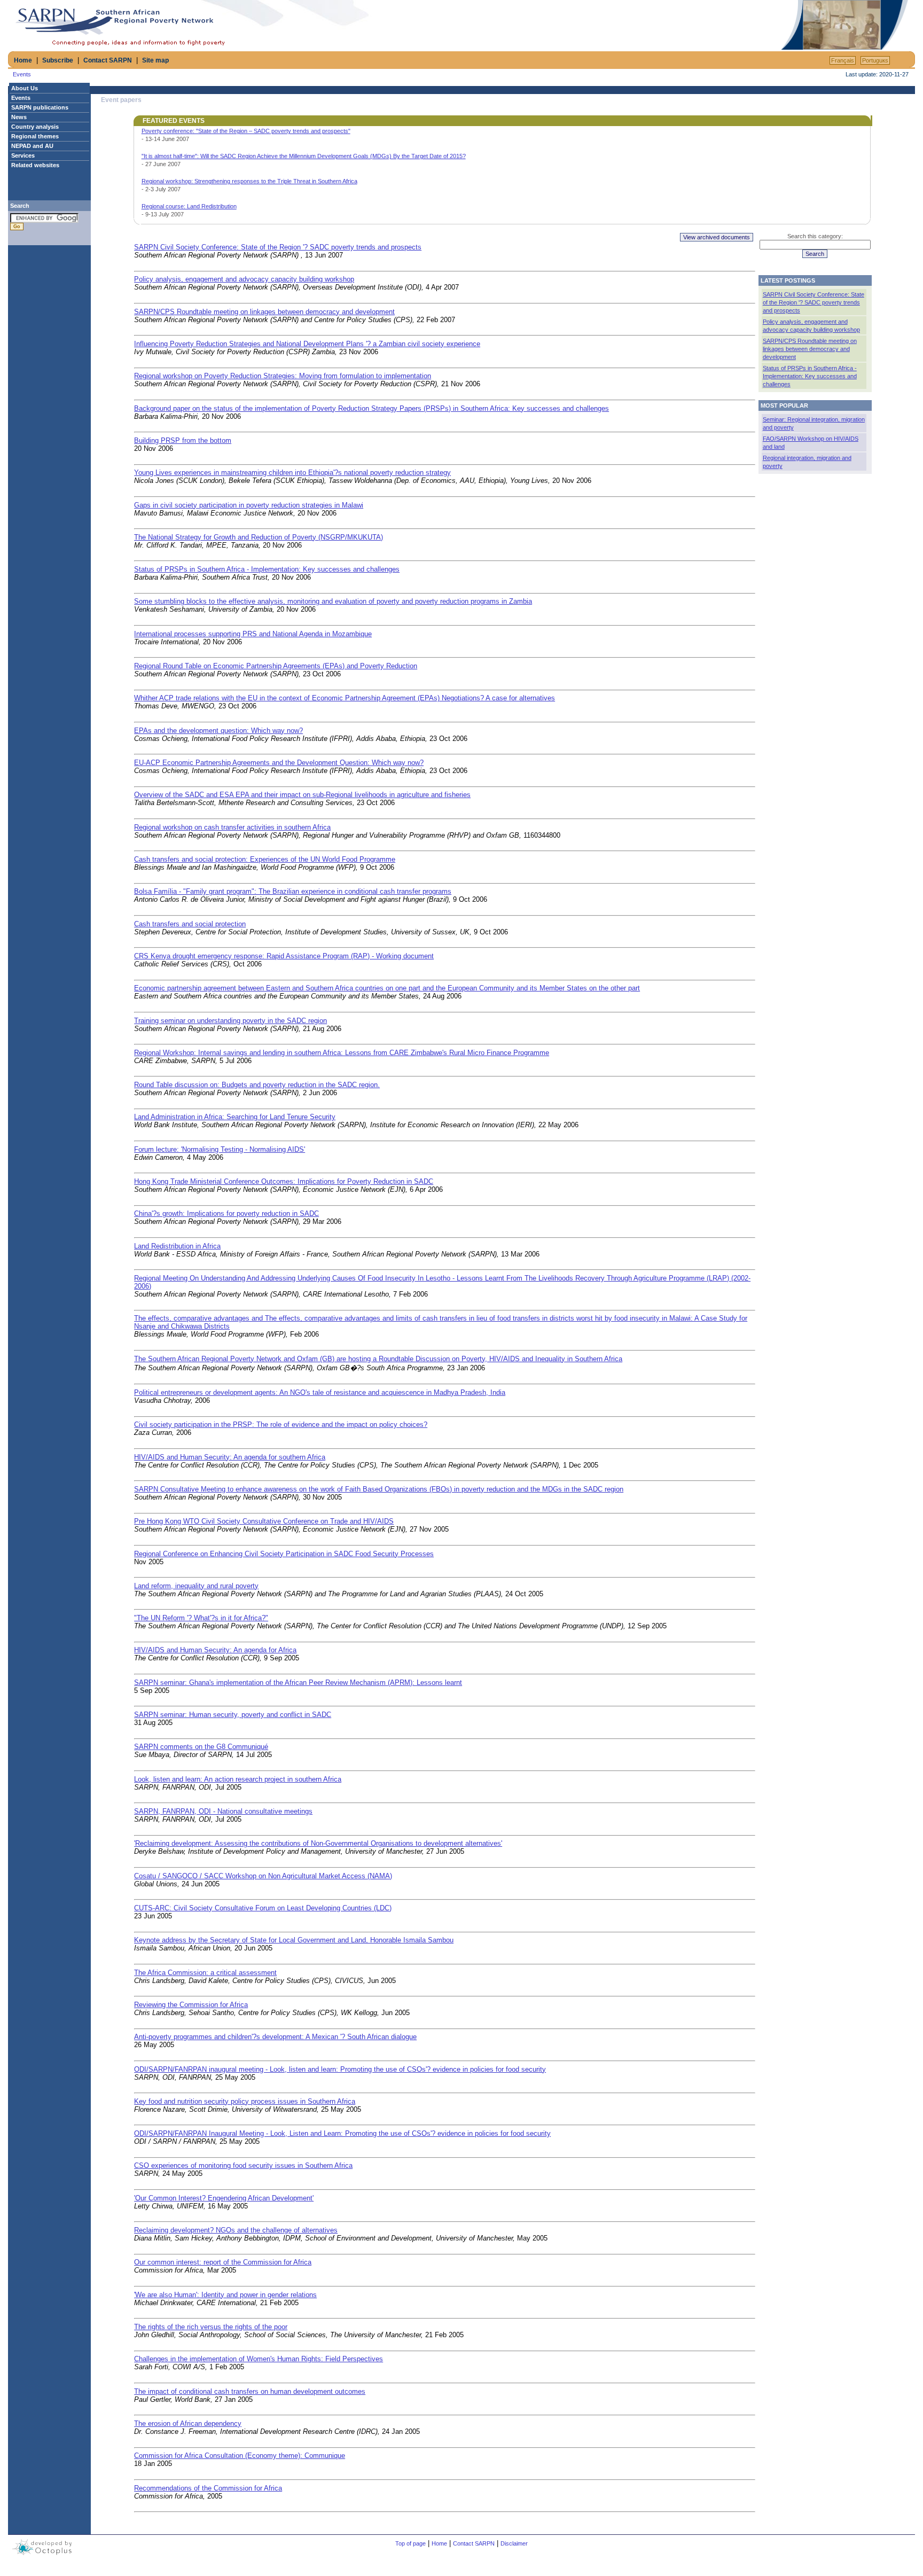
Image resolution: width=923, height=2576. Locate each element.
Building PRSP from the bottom (183, 440)
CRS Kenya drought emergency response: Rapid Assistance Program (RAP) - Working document (284, 956)
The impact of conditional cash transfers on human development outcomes (250, 2391)
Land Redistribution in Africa (177, 1246)
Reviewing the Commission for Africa (191, 2005)
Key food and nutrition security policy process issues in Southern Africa (245, 2101)
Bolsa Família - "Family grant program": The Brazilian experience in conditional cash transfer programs (293, 891)
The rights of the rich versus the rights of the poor (211, 2327)
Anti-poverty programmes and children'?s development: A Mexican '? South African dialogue (275, 2037)
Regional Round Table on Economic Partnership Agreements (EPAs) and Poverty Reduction (276, 666)
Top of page (410, 2543)
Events (22, 74)
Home (23, 60)
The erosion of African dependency (188, 2423)
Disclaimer (514, 2543)
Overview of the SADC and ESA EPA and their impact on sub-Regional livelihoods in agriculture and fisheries (302, 795)
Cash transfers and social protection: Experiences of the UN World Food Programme (265, 859)
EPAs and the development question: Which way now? (218, 731)
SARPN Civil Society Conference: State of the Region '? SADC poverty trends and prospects (278, 247)
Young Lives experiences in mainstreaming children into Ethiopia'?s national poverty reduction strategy (292, 473)
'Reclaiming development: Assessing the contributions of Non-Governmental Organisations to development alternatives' (318, 1843)
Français (843, 60)
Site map (155, 60)
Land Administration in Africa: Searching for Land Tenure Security (235, 1117)
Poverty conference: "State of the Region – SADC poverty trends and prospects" (246, 131)
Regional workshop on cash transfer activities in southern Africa (232, 827)
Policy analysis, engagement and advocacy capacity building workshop (244, 279)
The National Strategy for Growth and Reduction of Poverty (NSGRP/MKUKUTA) (259, 537)
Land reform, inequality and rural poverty (196, 1586)
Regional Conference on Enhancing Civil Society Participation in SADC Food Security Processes (284, 1554)
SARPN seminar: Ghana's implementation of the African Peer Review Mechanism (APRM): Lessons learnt (298, 1683)
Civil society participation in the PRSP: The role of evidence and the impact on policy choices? (281, 1424)
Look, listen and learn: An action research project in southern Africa (238, 1779)
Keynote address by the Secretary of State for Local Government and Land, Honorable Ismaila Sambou (294, 1940)
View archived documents (717, 237)
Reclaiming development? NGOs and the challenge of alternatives (236, 2230)
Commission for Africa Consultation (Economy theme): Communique (240, 2456)
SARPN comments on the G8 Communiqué (201, 1747)
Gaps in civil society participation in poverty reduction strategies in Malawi (249, 505)
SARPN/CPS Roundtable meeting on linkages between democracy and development (264, 312)
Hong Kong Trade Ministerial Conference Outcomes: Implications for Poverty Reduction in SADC (284, 1181)
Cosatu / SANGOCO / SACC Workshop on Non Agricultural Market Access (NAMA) (263, 1876)
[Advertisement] (654, 25)
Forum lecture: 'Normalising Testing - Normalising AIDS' (220, 1149)
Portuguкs (875, 60)
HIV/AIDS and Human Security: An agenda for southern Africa (230, 1457)
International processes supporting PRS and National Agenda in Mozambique (253, 634)
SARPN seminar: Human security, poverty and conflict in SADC (233, 1715)
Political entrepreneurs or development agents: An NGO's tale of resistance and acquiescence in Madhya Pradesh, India (320, 1392)
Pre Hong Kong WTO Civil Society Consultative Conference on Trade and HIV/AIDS (264, 1521)
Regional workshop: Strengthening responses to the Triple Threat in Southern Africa (249, 181)
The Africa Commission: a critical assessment (205, 1973)
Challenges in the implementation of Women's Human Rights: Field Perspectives (259, 2359)
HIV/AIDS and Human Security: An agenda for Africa (215, 1650)
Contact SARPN (108, 60)
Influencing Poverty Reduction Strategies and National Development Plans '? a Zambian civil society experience (307, 344)
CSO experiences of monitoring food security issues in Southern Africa (243, 2165)
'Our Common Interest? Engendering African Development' (224, 2198)
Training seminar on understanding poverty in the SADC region (230, 1021)
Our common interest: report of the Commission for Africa (223, 2262)
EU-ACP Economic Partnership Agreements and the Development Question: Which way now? (279, 763)
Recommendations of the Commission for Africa (208, 2488)
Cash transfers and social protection (190, 924)
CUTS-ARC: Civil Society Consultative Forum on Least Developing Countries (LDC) (263, 1908)
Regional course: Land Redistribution (189, 206)
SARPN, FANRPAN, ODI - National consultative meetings (223, 1811)
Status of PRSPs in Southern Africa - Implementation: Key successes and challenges (267, 569)
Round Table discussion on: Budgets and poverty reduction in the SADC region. (257, 1085)
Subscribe (58, 60)
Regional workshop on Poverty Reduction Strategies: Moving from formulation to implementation (283, 376)
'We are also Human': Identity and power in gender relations (225, 2295)
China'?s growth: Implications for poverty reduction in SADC (226, 1213)
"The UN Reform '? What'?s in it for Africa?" (201, 1618)
